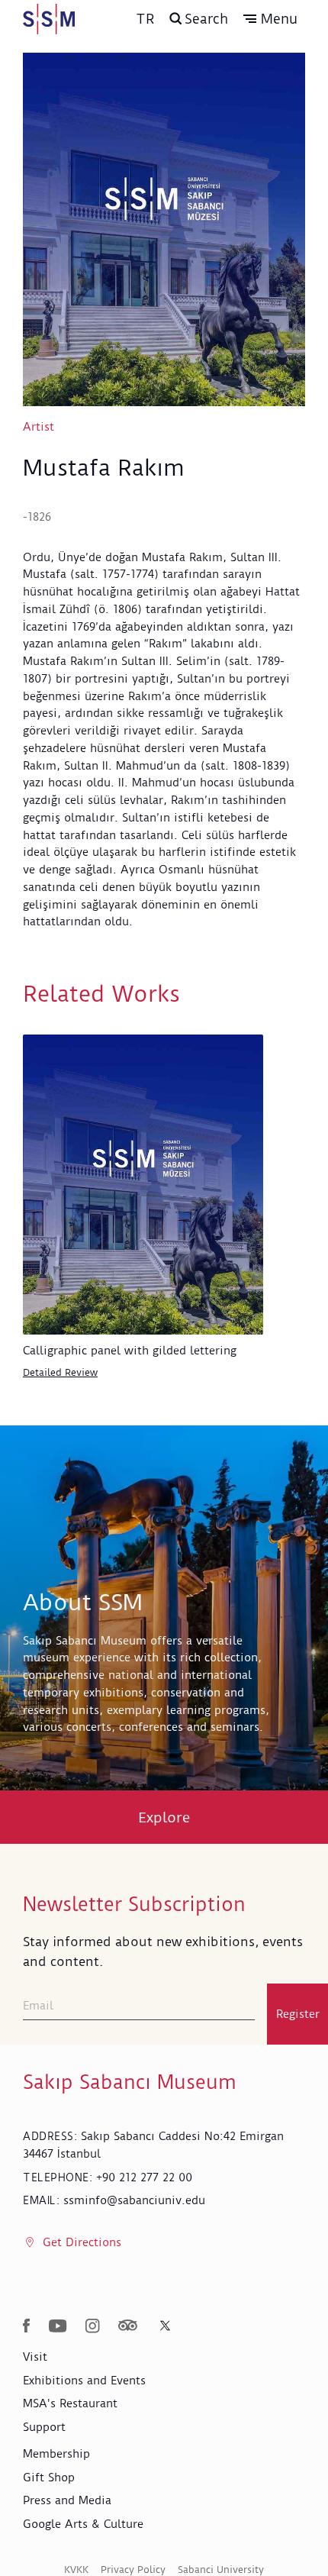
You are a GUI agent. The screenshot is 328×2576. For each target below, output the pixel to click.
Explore (164, 1817)
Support (44, 2427)
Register (298, 2014)
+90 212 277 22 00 (144, 2177)
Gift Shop (49, 2478)
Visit (35, 2357)
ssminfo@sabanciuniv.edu (134, 2200)
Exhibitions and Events (84, 2381)
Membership (56, 2454)
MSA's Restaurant (70, 2403)
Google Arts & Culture (83, 2524)
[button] (270, 19)
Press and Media (67, 2500)
